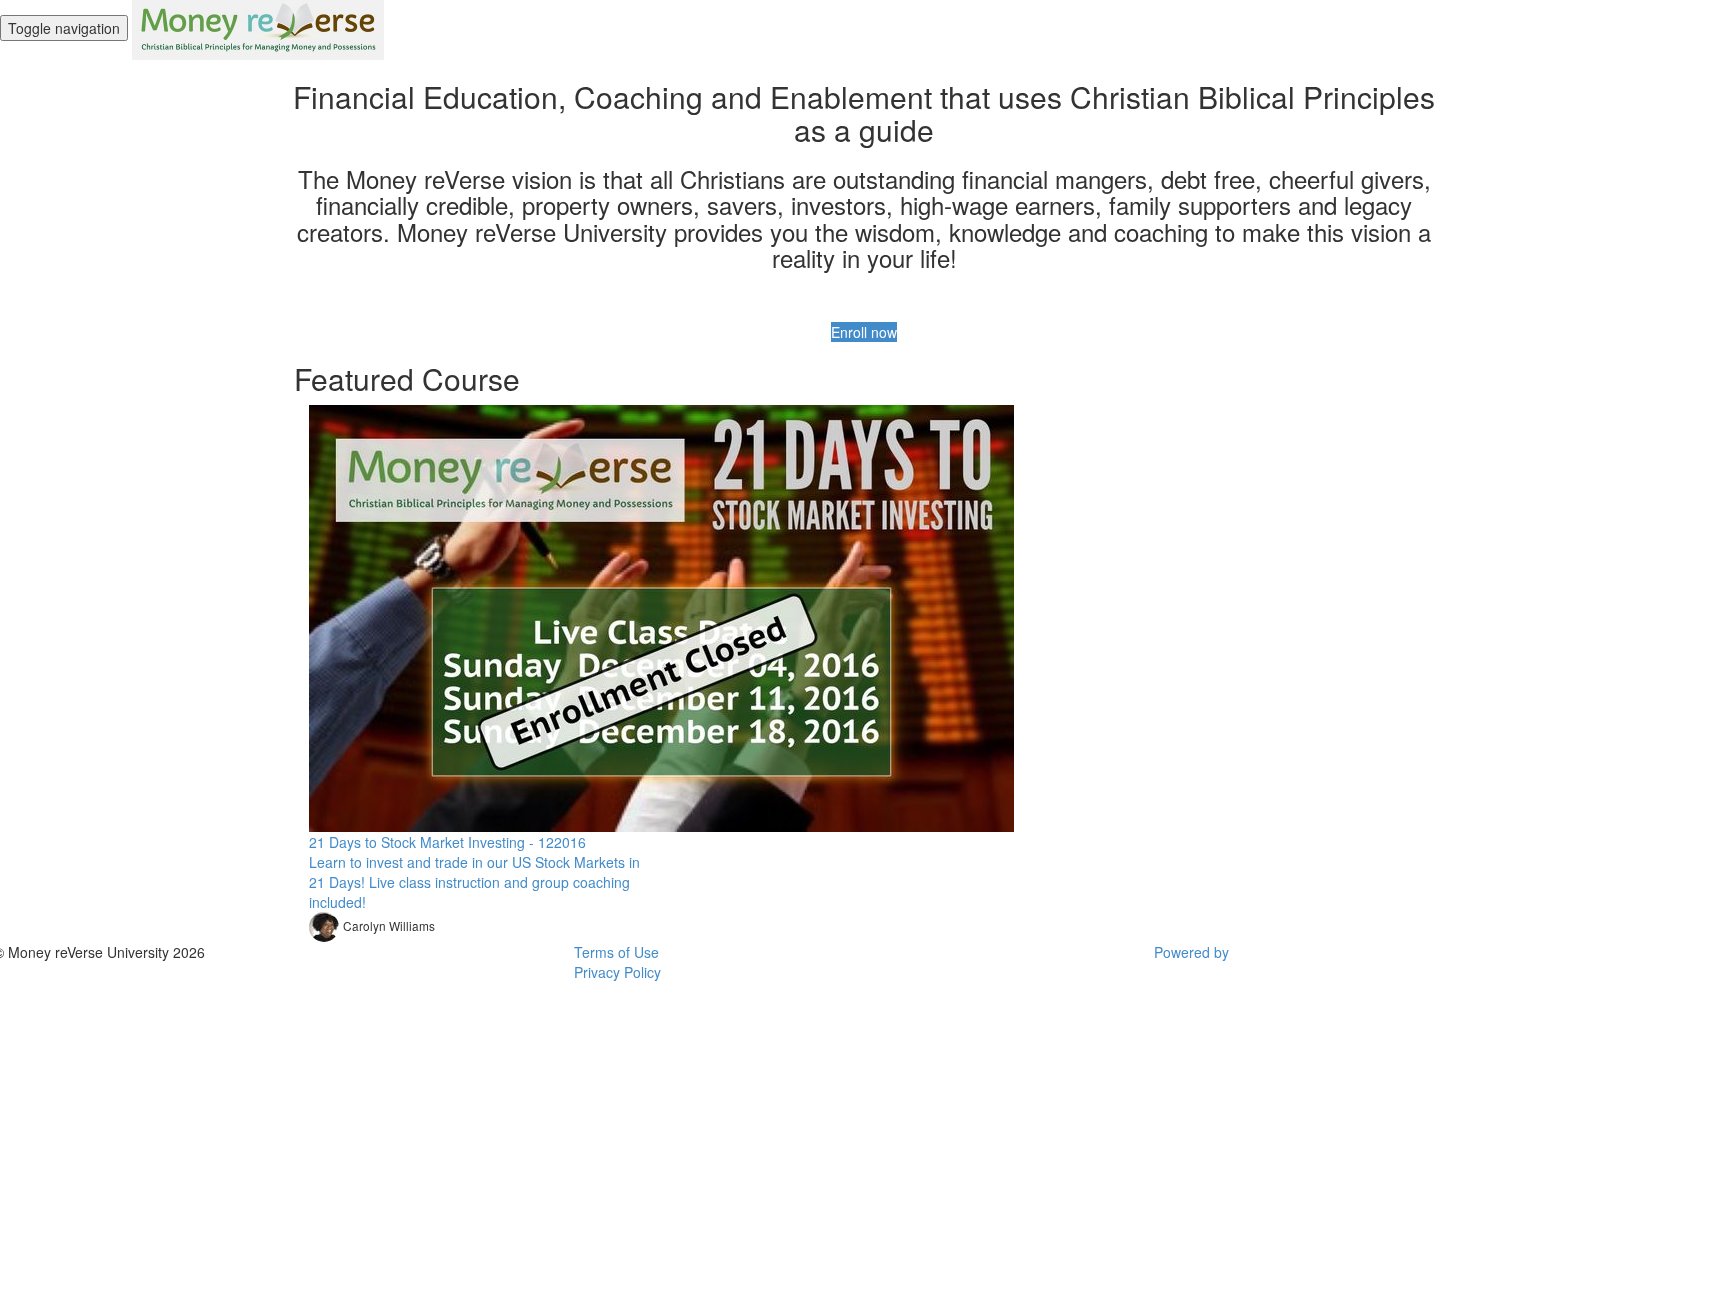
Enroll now (864, 332)
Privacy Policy (617, 972)
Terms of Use (616, 952)
